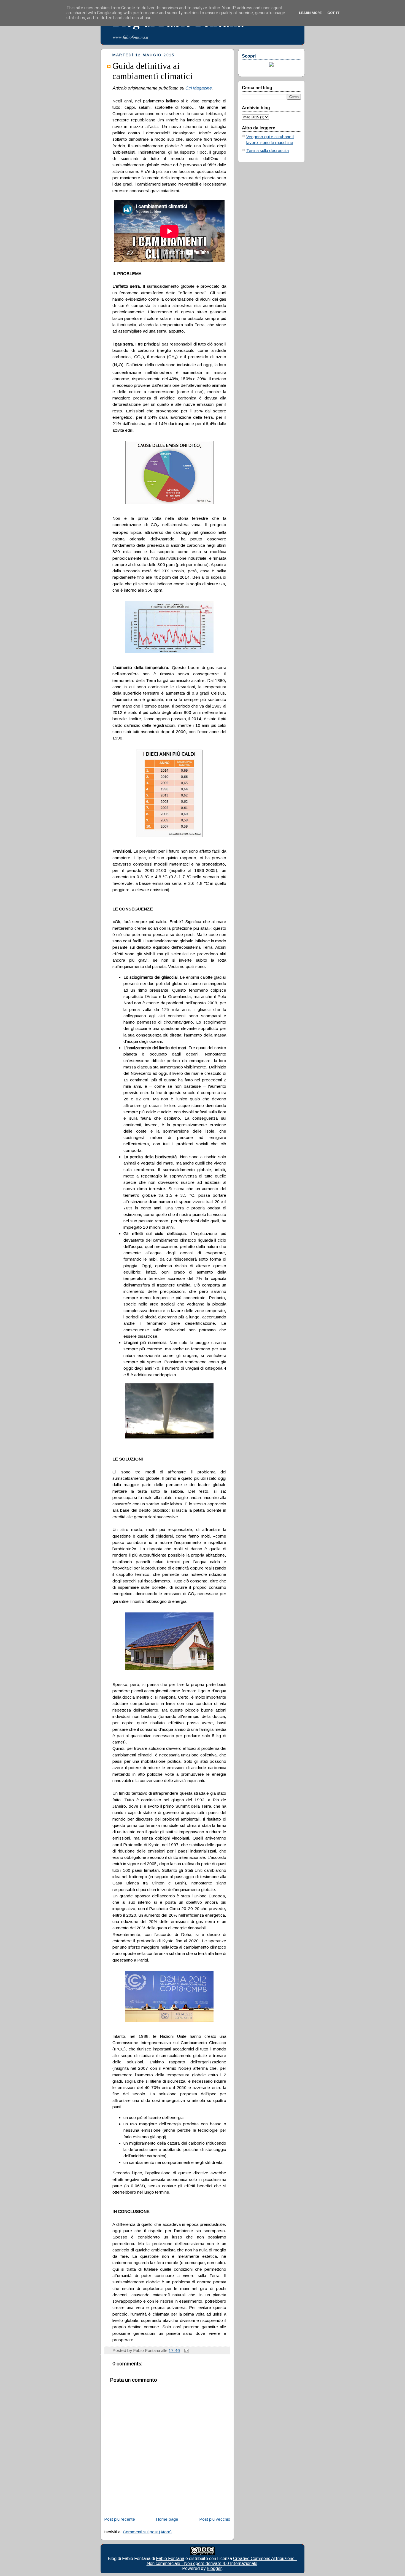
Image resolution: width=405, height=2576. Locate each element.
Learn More (310, 13)
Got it (334, 13)
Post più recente (120, 2519)
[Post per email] (186, 2350)
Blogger (214, 2568)
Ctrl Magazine (198, 88)
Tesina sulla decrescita (268, 150)
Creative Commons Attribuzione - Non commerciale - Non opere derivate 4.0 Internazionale (222, 2561)
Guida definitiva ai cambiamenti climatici (152, 71)
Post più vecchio (215, 2519)
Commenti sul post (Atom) (147, 2532)
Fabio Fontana (170, 2559)
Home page (167, 2519)
